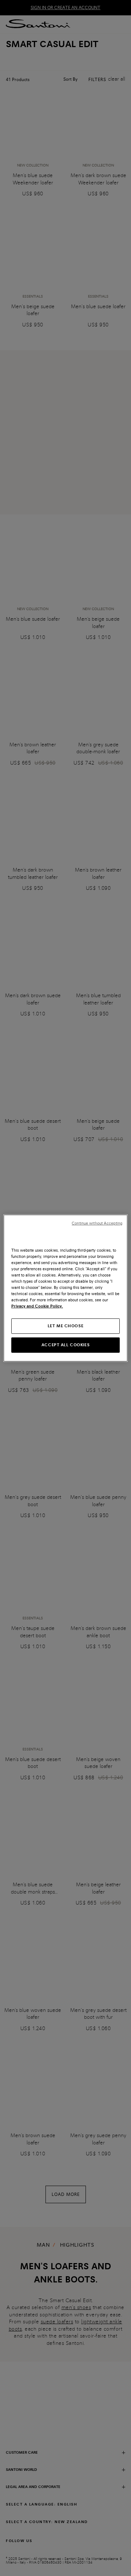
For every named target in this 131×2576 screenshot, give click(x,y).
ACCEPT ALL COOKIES (65, 1345)
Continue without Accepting (97, 1223)
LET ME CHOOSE (65, 1326)
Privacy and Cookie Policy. (37, 1306)
